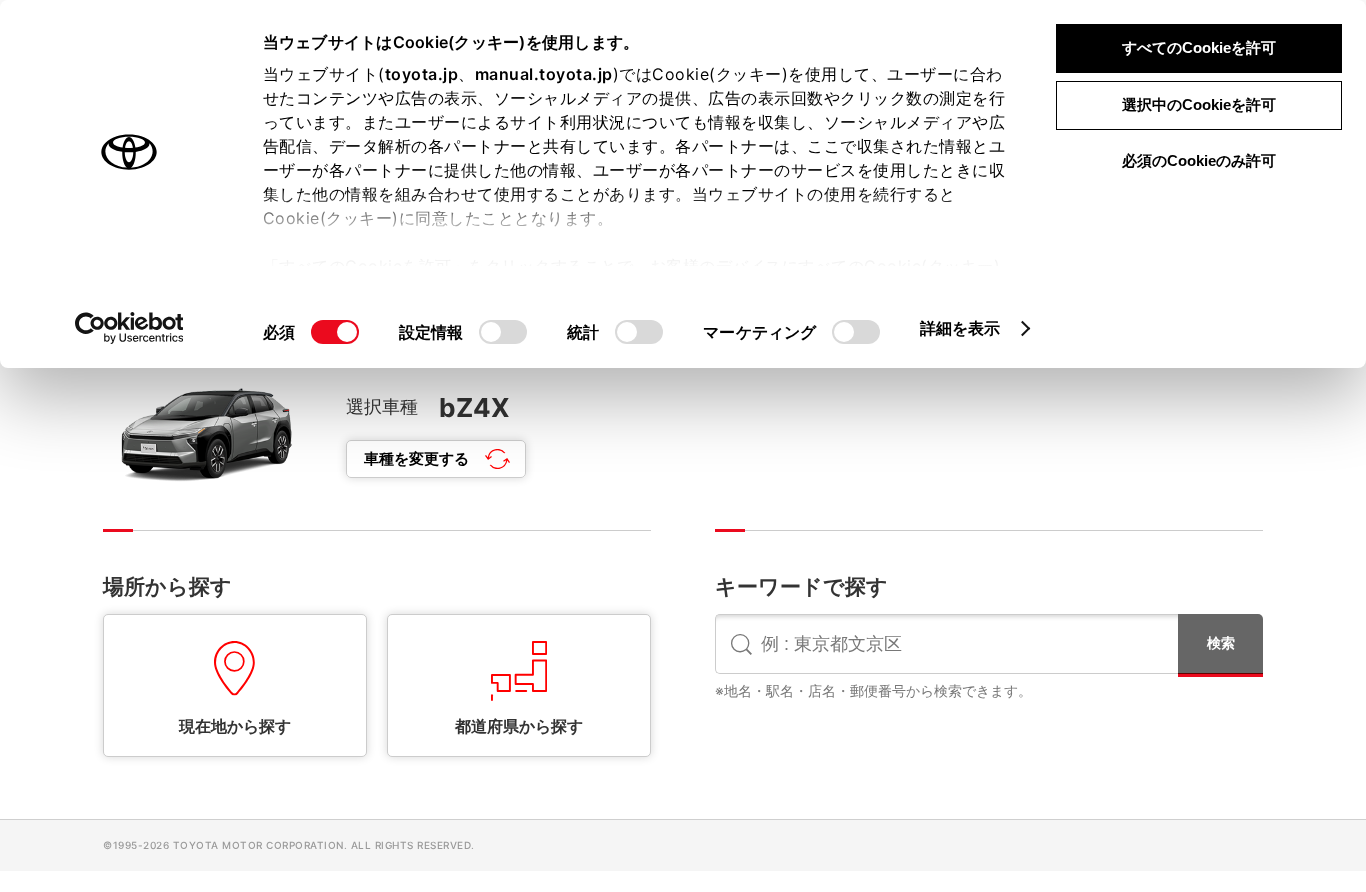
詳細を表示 (960, 328)
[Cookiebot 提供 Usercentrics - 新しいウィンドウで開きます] (129, 328)
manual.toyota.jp (544, 74)
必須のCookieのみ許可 (1199, 160)
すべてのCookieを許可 (1199, 47)
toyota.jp (422, 74)
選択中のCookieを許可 (1199, 104)
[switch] (503, 332)
